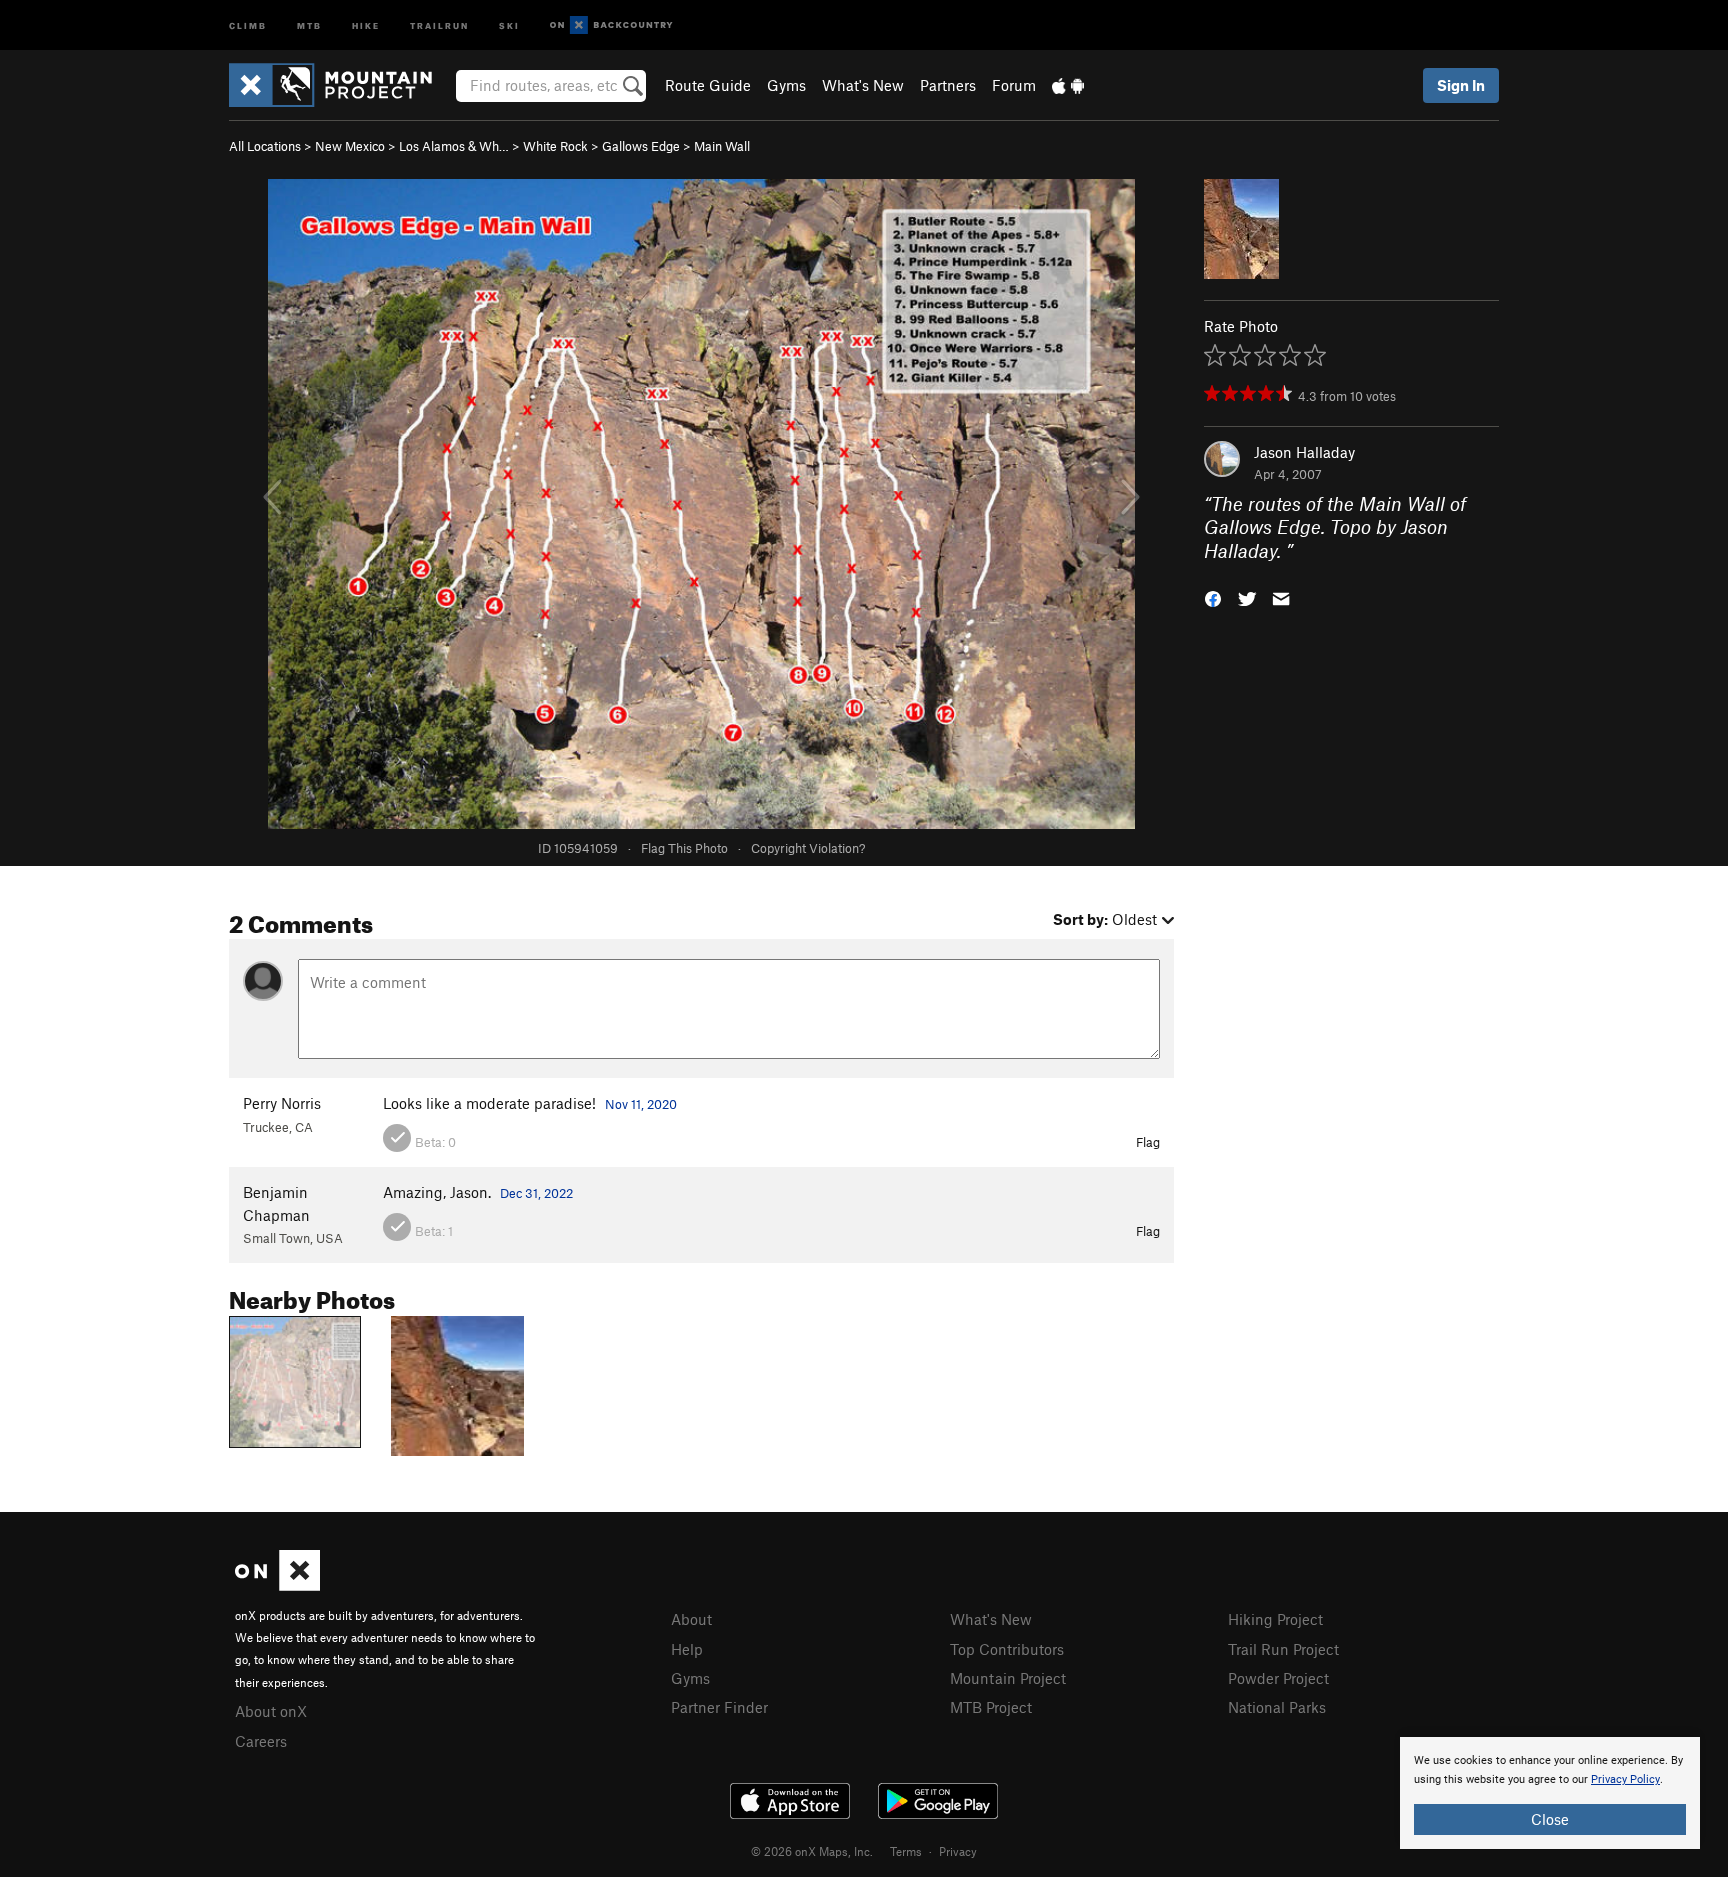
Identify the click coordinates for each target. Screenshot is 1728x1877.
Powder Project (1278, 1678)
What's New (863, 85)
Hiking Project (1275, 1619)
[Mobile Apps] (1068, 85)
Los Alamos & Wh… (454, 146)
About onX (271, 1711)
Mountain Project (1008, 1678)
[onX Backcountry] (611, 25)
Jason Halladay (1304, 452)
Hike (366, 24)
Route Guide (708, 85)
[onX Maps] (277, 1585)
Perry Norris (282, 1103)
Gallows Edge (641, 146)
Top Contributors (1007, 1649)
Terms (906, 1851)
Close (1550, 1819)
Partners (948, 85)
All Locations (265, 146)
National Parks (1277, 1707)
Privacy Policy (1625, 1779)
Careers (261, 1741)
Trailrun (439, 24)
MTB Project (991, 1707)
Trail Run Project (1283, 1649)
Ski (509, 24)
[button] (1213, 597)
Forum (1014, 85)
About (691, 1619)
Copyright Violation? (808, 848)
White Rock (555, 146)
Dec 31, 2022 (536, 1193)
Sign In (1461, 85)
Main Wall (722, 146)
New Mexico (350, 146)
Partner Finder (719, 1707)
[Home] (340, 85)
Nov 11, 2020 (641, 1104)
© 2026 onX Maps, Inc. (812, 1851)
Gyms (786, 85)
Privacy (958, 1851)
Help (687, 1649)
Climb (248, 24)
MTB (309, 24)
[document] (1550, 1793)
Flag (1148, 1142)
